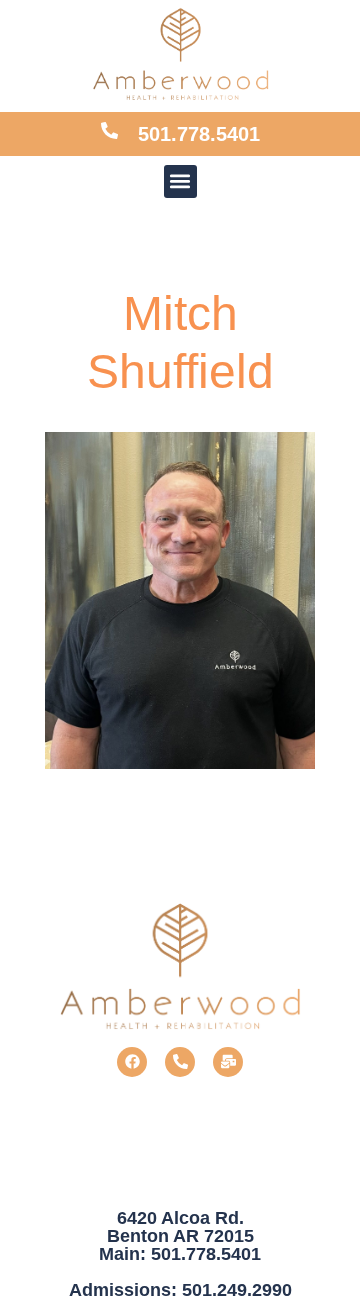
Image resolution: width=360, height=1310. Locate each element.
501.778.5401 (199, 134)
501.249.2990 (237, 1290)
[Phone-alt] (180, 1062)
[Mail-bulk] (228, 1062)
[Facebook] (132, 1062)
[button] (180, 181)
